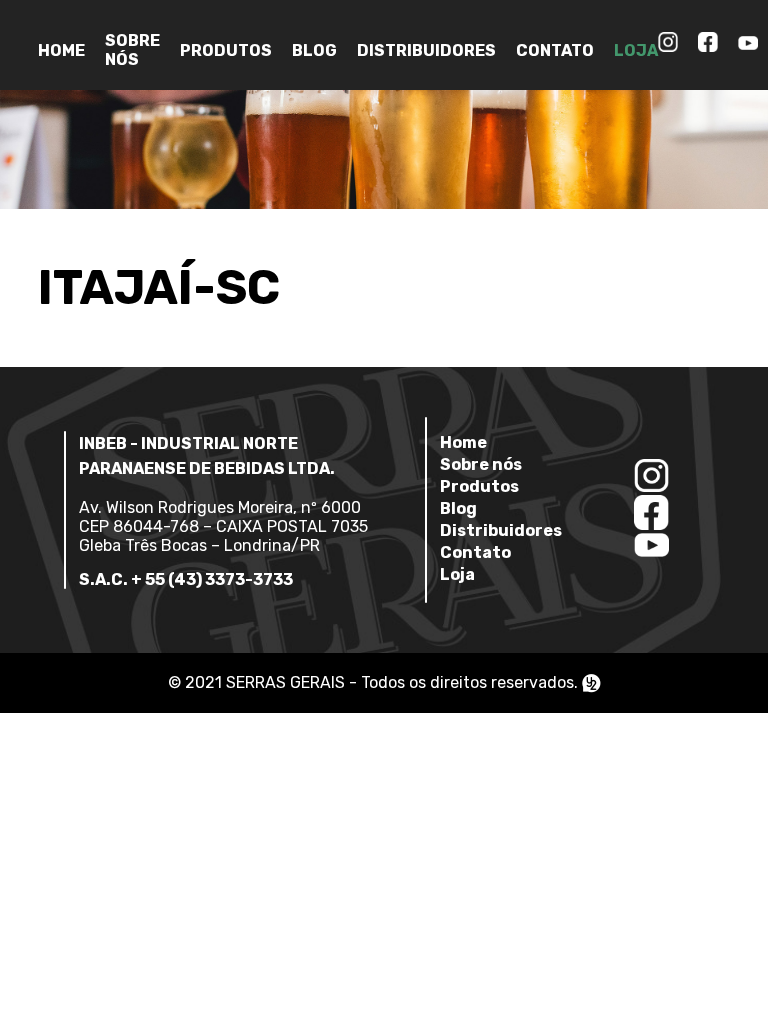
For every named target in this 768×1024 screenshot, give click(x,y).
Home (61, 50)
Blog (314, 50)
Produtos (226, 50)
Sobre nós (132, 50)
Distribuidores (426, 50)
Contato (555, 50)
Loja (636, 50)
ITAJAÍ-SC (159, 287)
